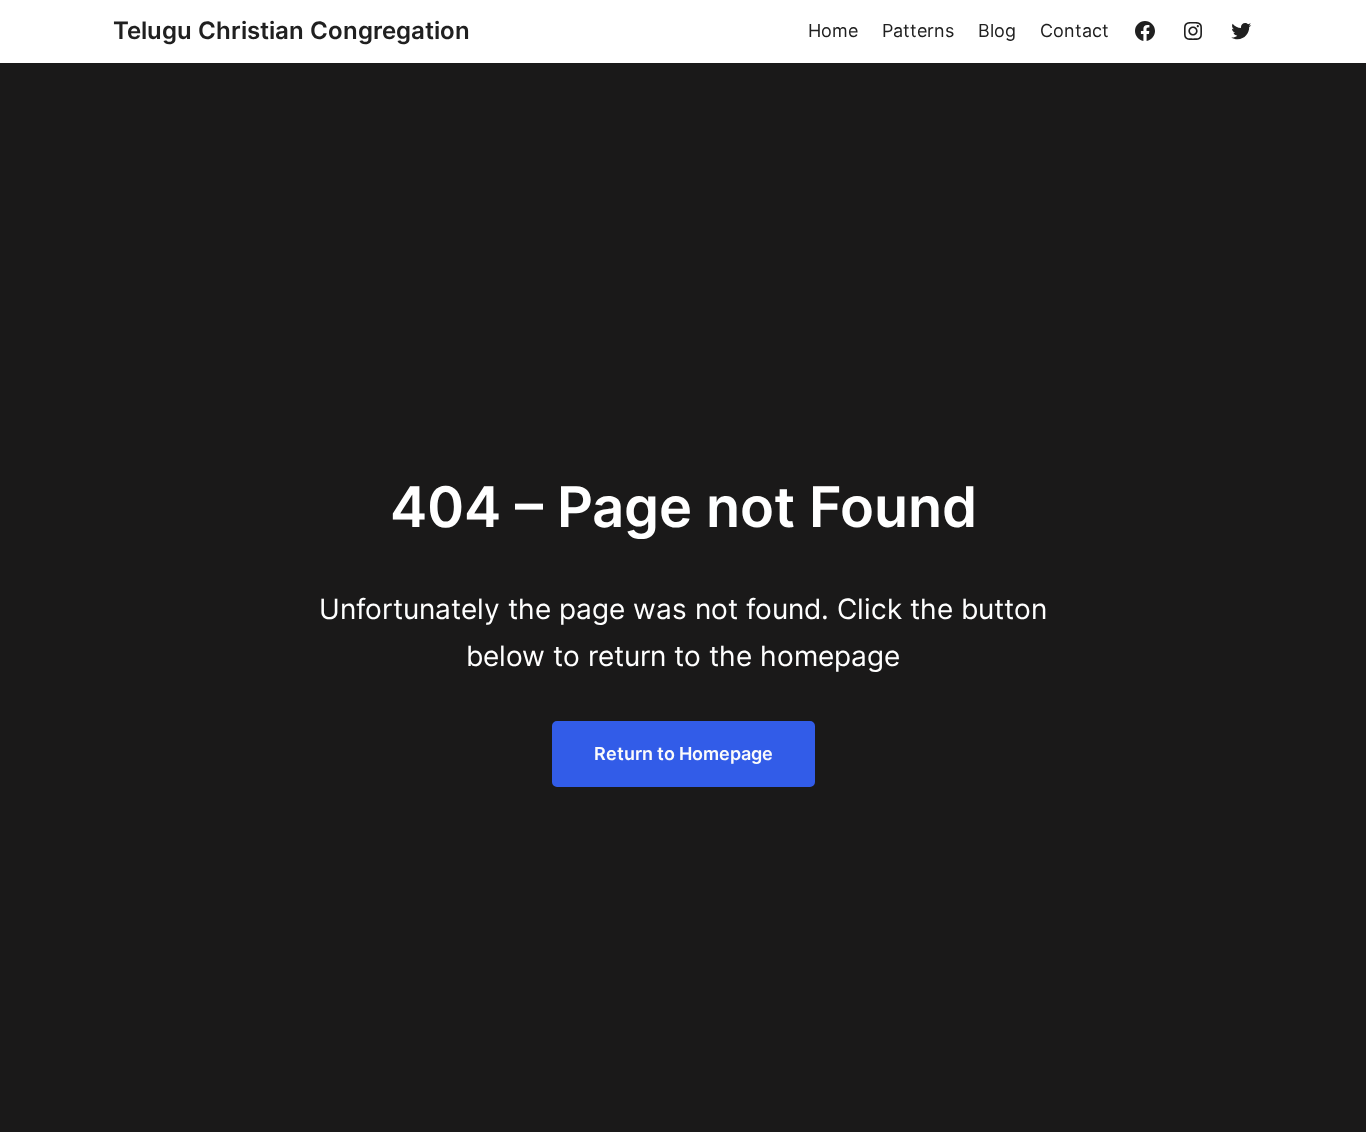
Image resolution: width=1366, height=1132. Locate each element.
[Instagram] (1193, 31)
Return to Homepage (683, 753)
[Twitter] (1241, 31)
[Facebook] (1145, 31)
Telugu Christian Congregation (291, 30)
